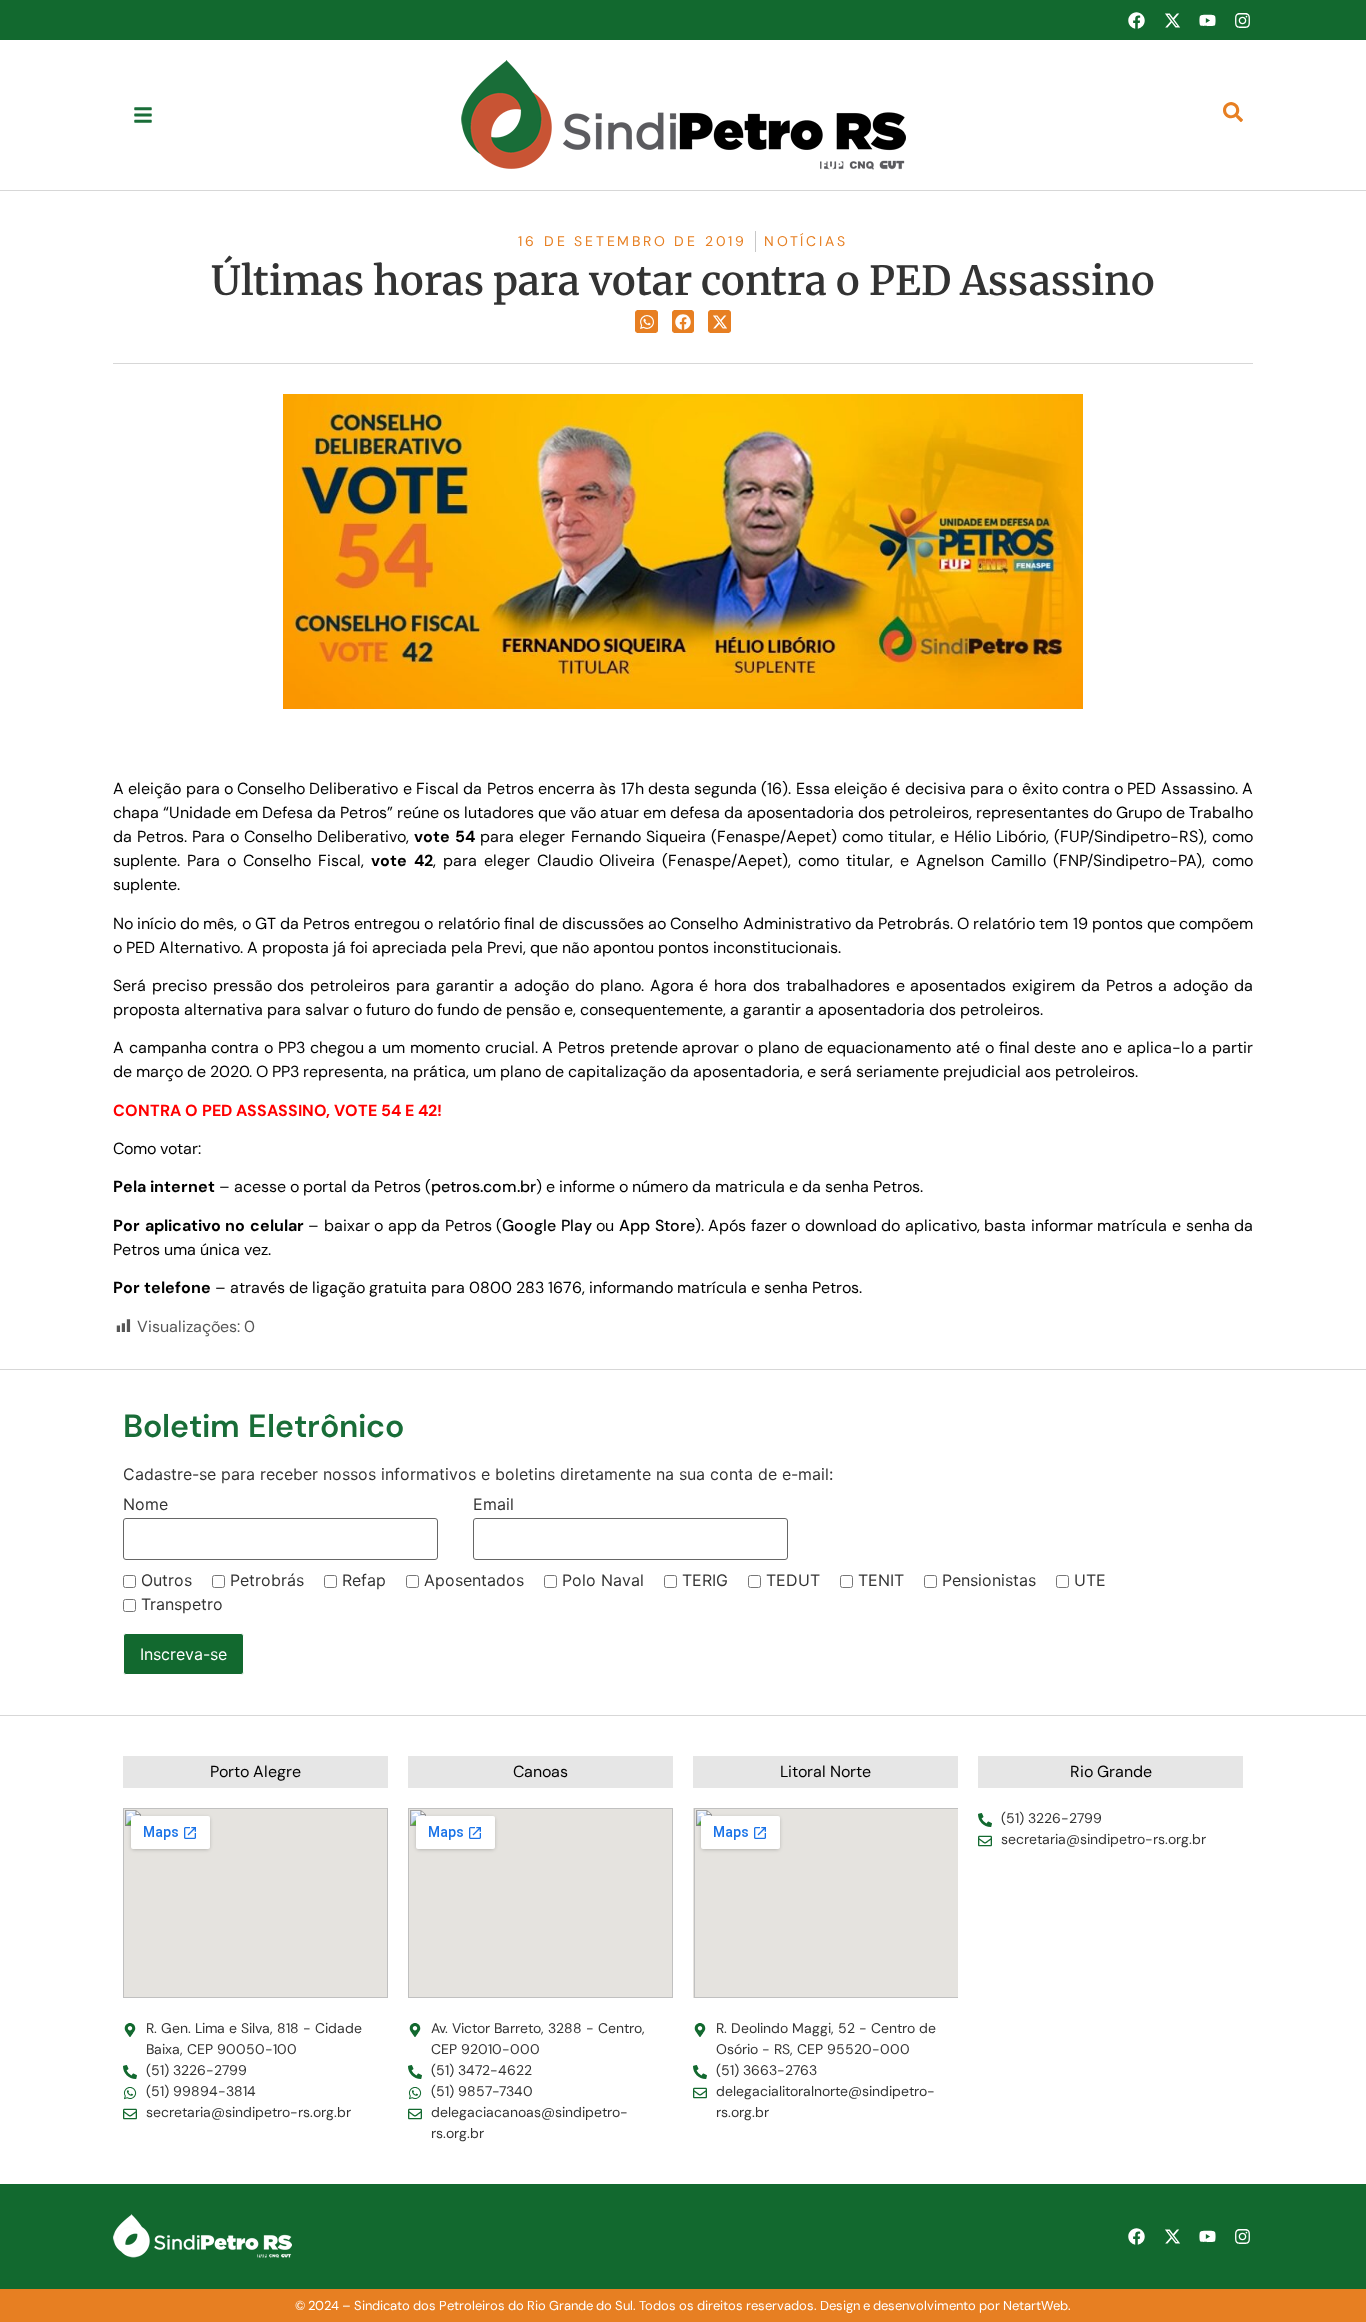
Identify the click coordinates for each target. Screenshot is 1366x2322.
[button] (646, 321)
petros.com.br (483, 1186)
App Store (657, 1225)
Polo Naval (603, 1580)
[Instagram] (1243, 20)
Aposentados (474, 1580)
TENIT (881, 1580)
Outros (166, 1580)
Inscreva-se (183, 1654)
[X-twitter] (1172, 20)
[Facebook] (1136, 20)
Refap (364, 1580)
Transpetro (182, 1604)
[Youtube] (1207, 20)
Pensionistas (989, 1580)
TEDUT (793, 1580)
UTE (1090, 1580)
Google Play (547, 1225)
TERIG (705, 1580)
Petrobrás (267, 1580)
